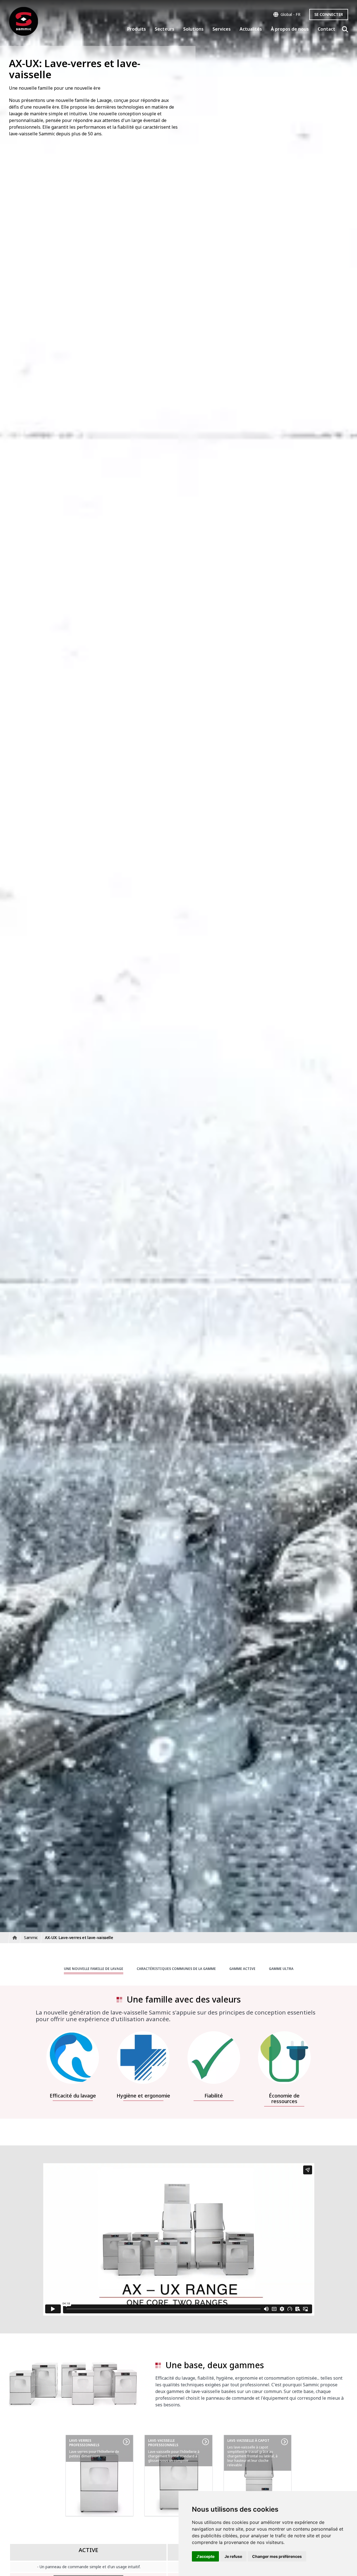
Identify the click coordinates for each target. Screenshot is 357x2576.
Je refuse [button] (233, 2556)
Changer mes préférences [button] (277, 2556)
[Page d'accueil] (24, 21)
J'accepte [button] (205, 2556)
